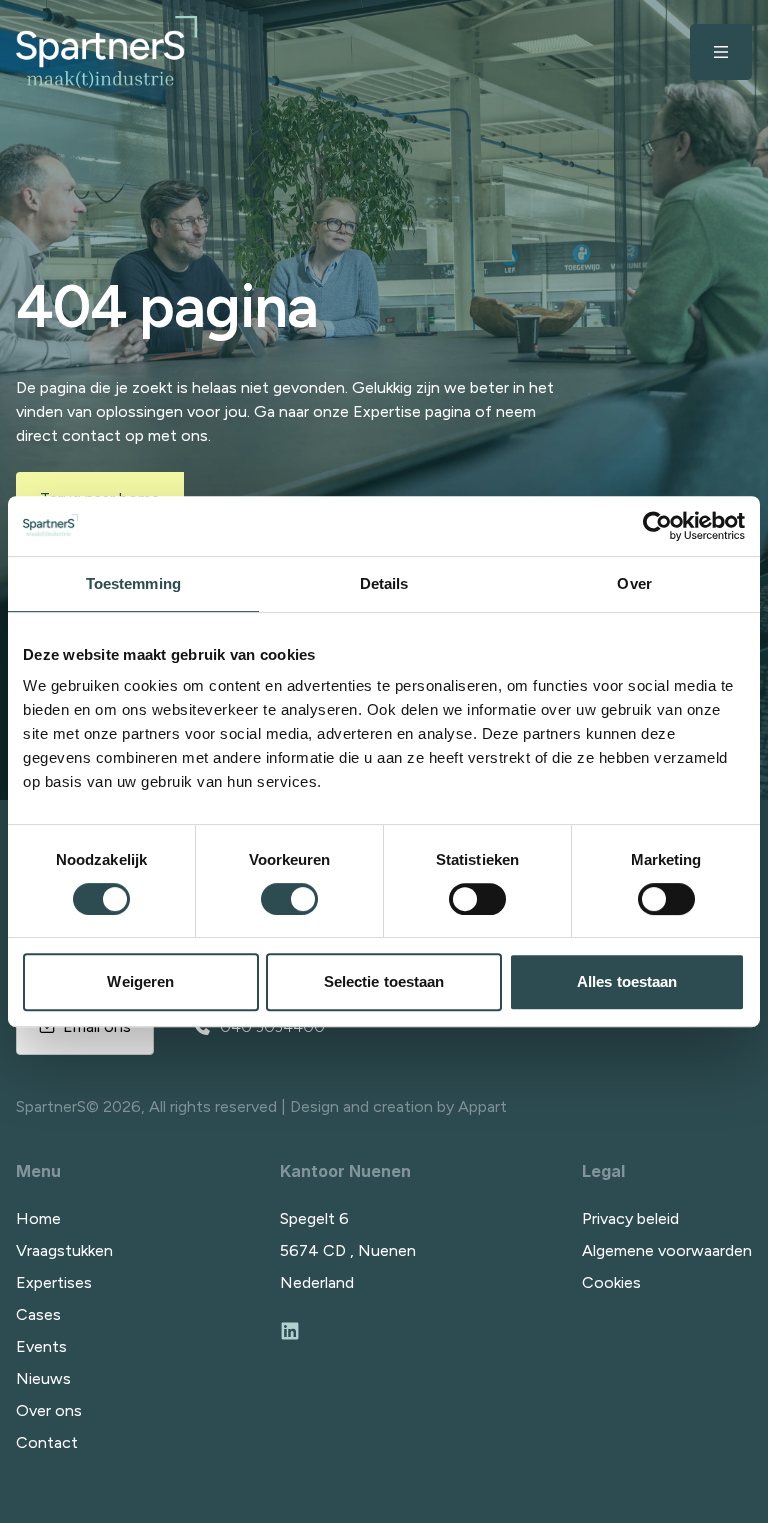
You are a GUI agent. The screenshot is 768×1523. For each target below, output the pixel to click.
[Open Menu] (721, 52)
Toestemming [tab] (133, 583)
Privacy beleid (630, 1218)
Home (38, 1218)
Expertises (54, 1282)
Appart (482, 1106)
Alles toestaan (627, 981)
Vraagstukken (64, 1250)
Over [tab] (634, 583)
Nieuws (43, 1378)
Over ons (49, 1410)
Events (41, 1346)
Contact (47, 1442)
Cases (38, 1314)
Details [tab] (384, 583)
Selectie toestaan (384, 981)
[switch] (289, 899)
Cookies (611, 1282)
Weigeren (140, 981)
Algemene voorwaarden (667, 1250)
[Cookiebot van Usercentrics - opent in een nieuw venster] (657, 526)
